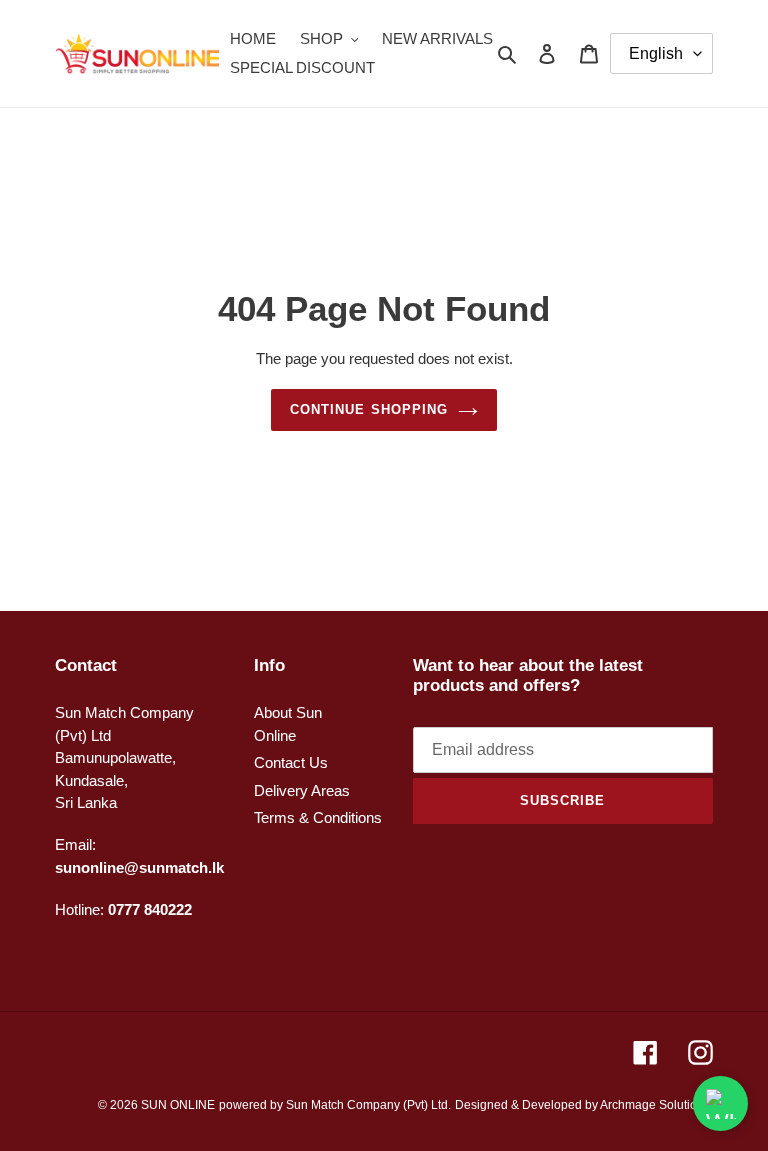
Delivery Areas (302, 790)
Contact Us (291, 762)
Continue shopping (369, 409)
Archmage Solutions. (656, 1105)
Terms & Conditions (318, 817)
